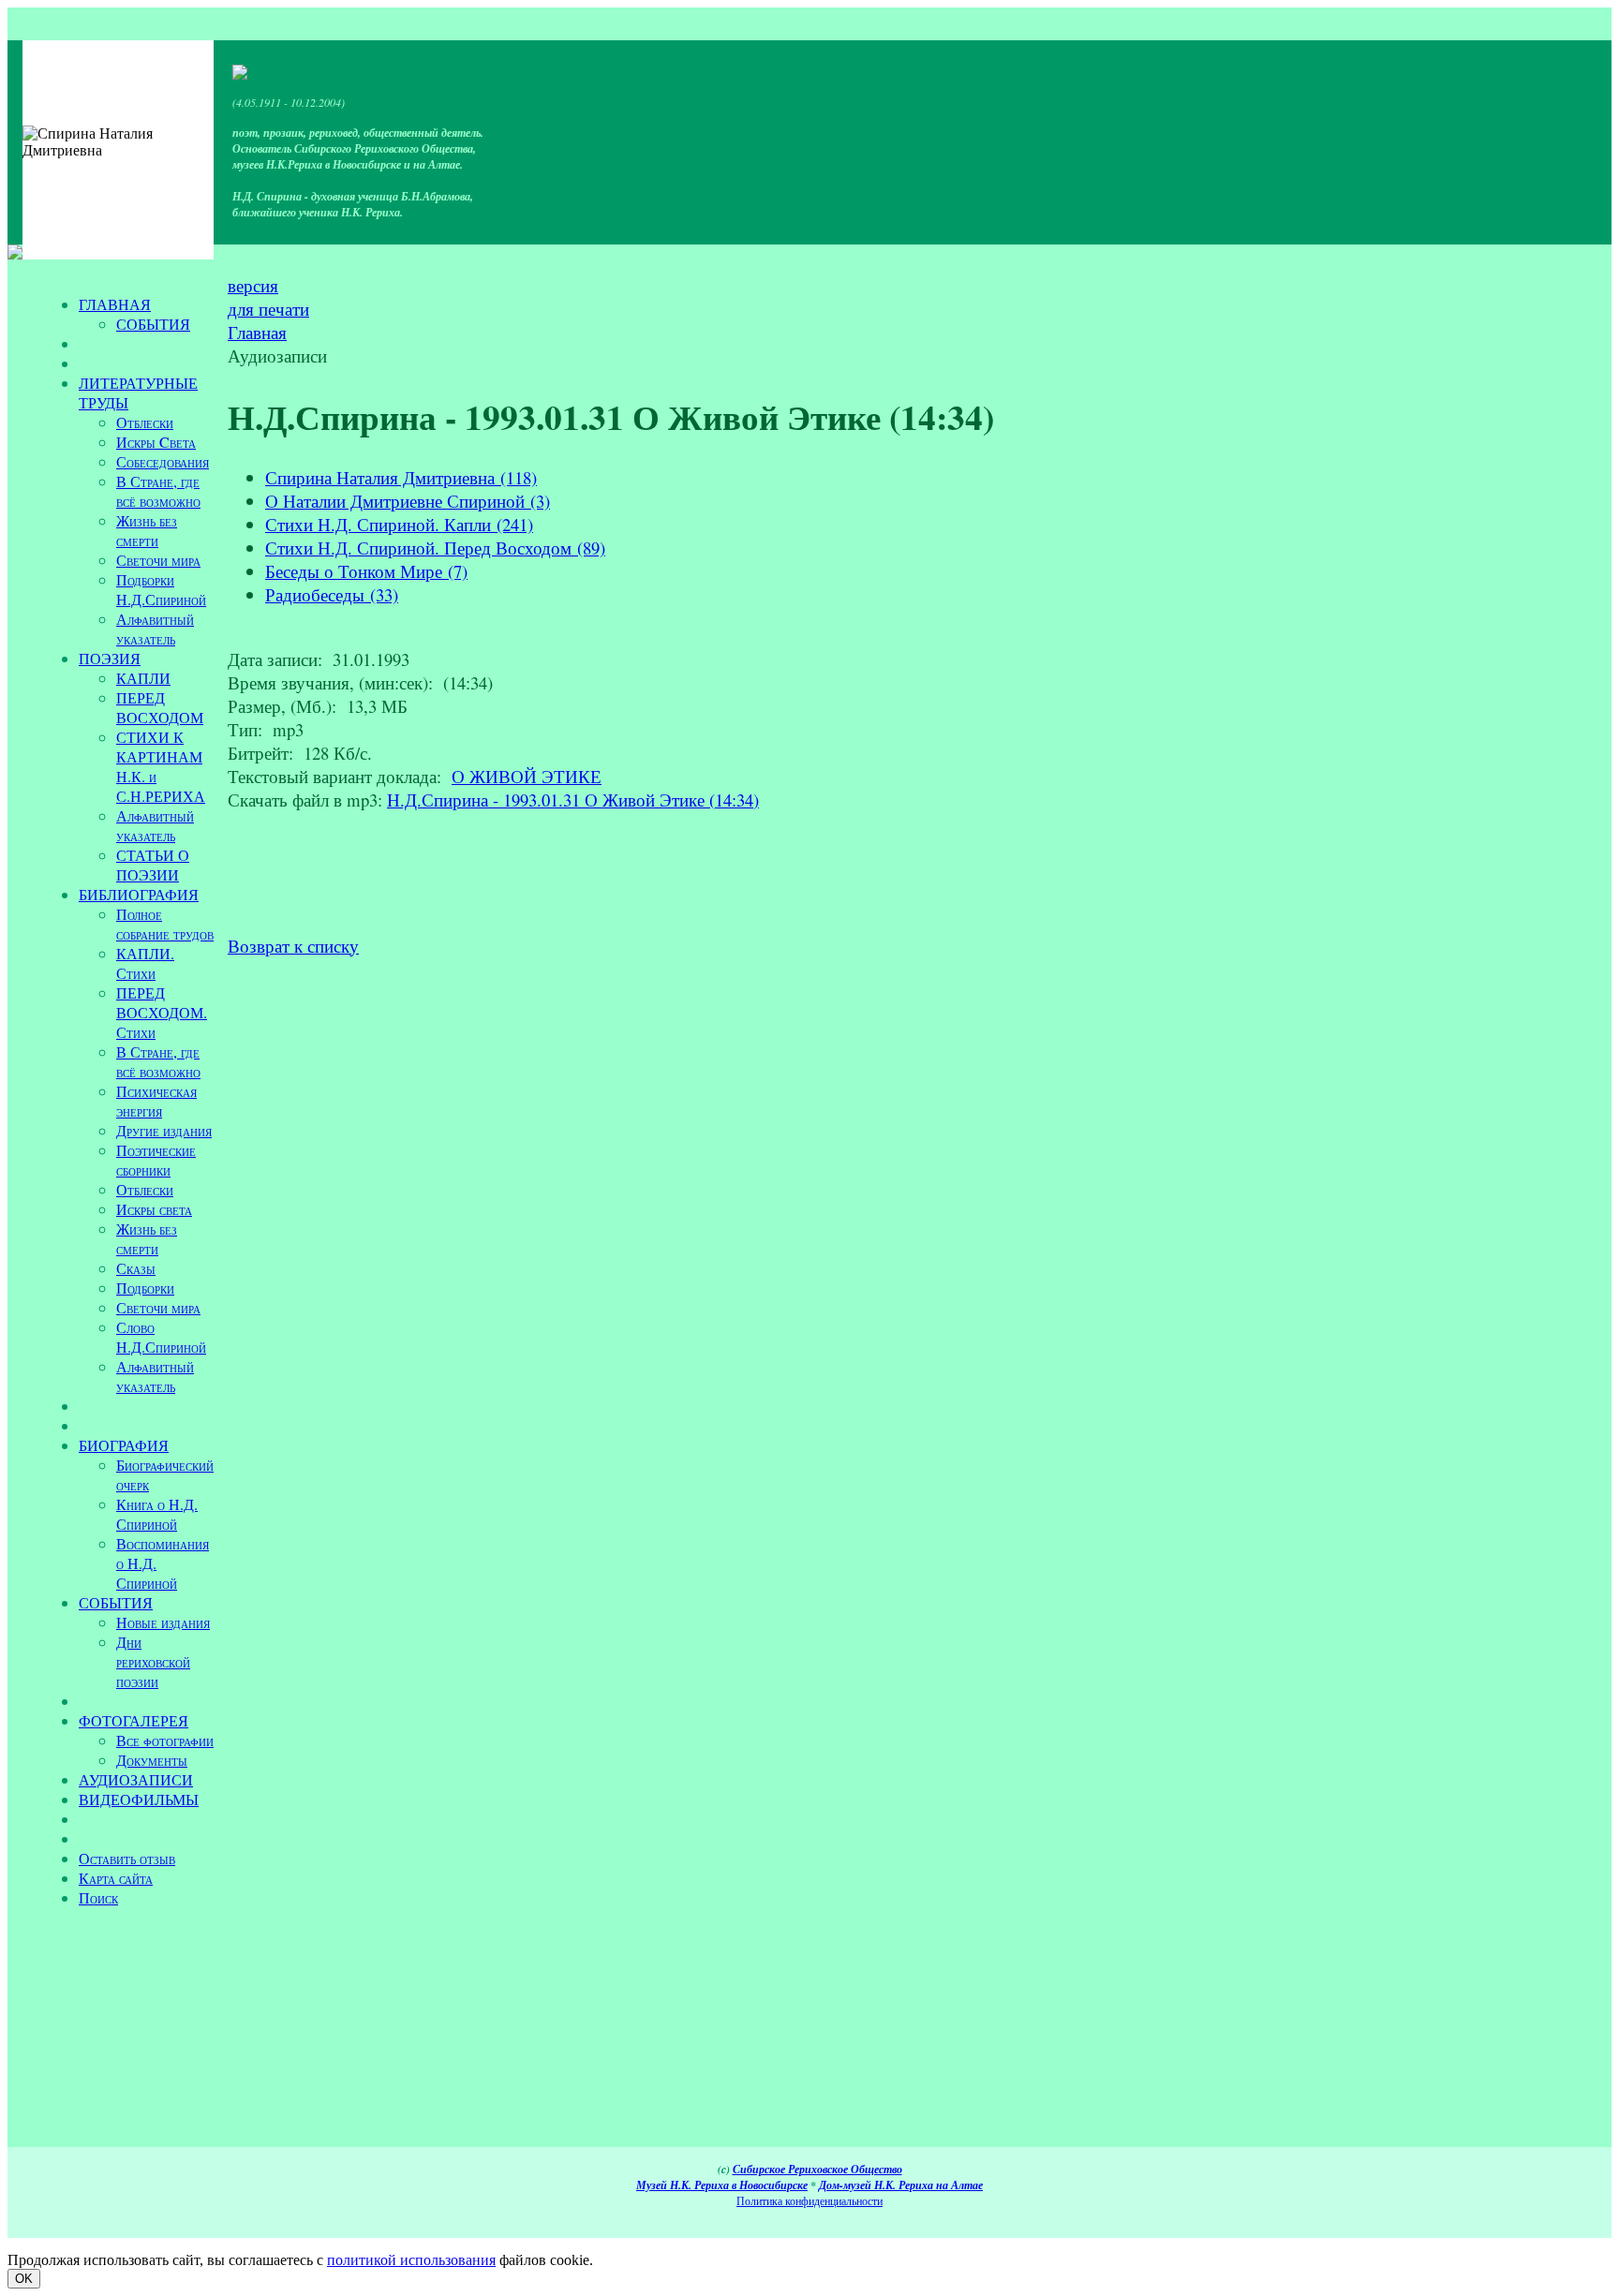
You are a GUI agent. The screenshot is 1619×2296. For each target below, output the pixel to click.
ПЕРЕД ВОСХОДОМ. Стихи (162, 1012)
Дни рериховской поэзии (153, 1661)
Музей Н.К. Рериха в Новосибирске (722, 2185)
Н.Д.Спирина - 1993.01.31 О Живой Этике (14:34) (573, 800)
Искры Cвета (156, 442)
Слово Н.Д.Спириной (161, 1337)
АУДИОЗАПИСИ (136, 1779)
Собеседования (163, 461)
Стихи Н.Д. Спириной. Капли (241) (399, 524)
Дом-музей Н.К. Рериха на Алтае (901, 2185)
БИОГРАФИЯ (124, 1445)
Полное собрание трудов (165, 924)
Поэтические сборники (156, 1160)
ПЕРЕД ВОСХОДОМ (160, 707)
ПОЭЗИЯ (110, 658)
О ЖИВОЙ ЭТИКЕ (527, 776)
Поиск (98, 1897)
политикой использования (411, 2260)
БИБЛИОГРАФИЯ (139, 894)
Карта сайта (116, 1878)
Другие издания (164, 1130)
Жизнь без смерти (147, 530)
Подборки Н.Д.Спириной (161, 589)
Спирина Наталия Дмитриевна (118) (401, 477)
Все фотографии (165, 1740)
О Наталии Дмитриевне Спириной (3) (408, 501)
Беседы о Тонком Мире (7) (366, 571)
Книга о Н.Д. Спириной (157, 1514)
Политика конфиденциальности (809, 2200)
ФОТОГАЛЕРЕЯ (134, 1720)
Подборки (145, 1288)
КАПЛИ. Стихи (145, 963)
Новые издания (163, 1622)
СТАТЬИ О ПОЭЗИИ (153, 865)
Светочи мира (158, 560)
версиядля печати (268, 297)
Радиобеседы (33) (332, 594)
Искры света (154, 1209)
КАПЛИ (143, 678)
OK (24, 2279)
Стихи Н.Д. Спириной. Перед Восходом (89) (435, 548)
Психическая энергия (156, 1101)
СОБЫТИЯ (153, 324)
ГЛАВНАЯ (115, 304)
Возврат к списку (293, 946)
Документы (152, 1760)
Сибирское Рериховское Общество (817, 2169)
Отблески (145, 422)
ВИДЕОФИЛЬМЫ (139, 1799)
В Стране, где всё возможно (158, 491)
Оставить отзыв (127, 1858)
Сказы (136, 1268)
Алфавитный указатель (155, 629)
